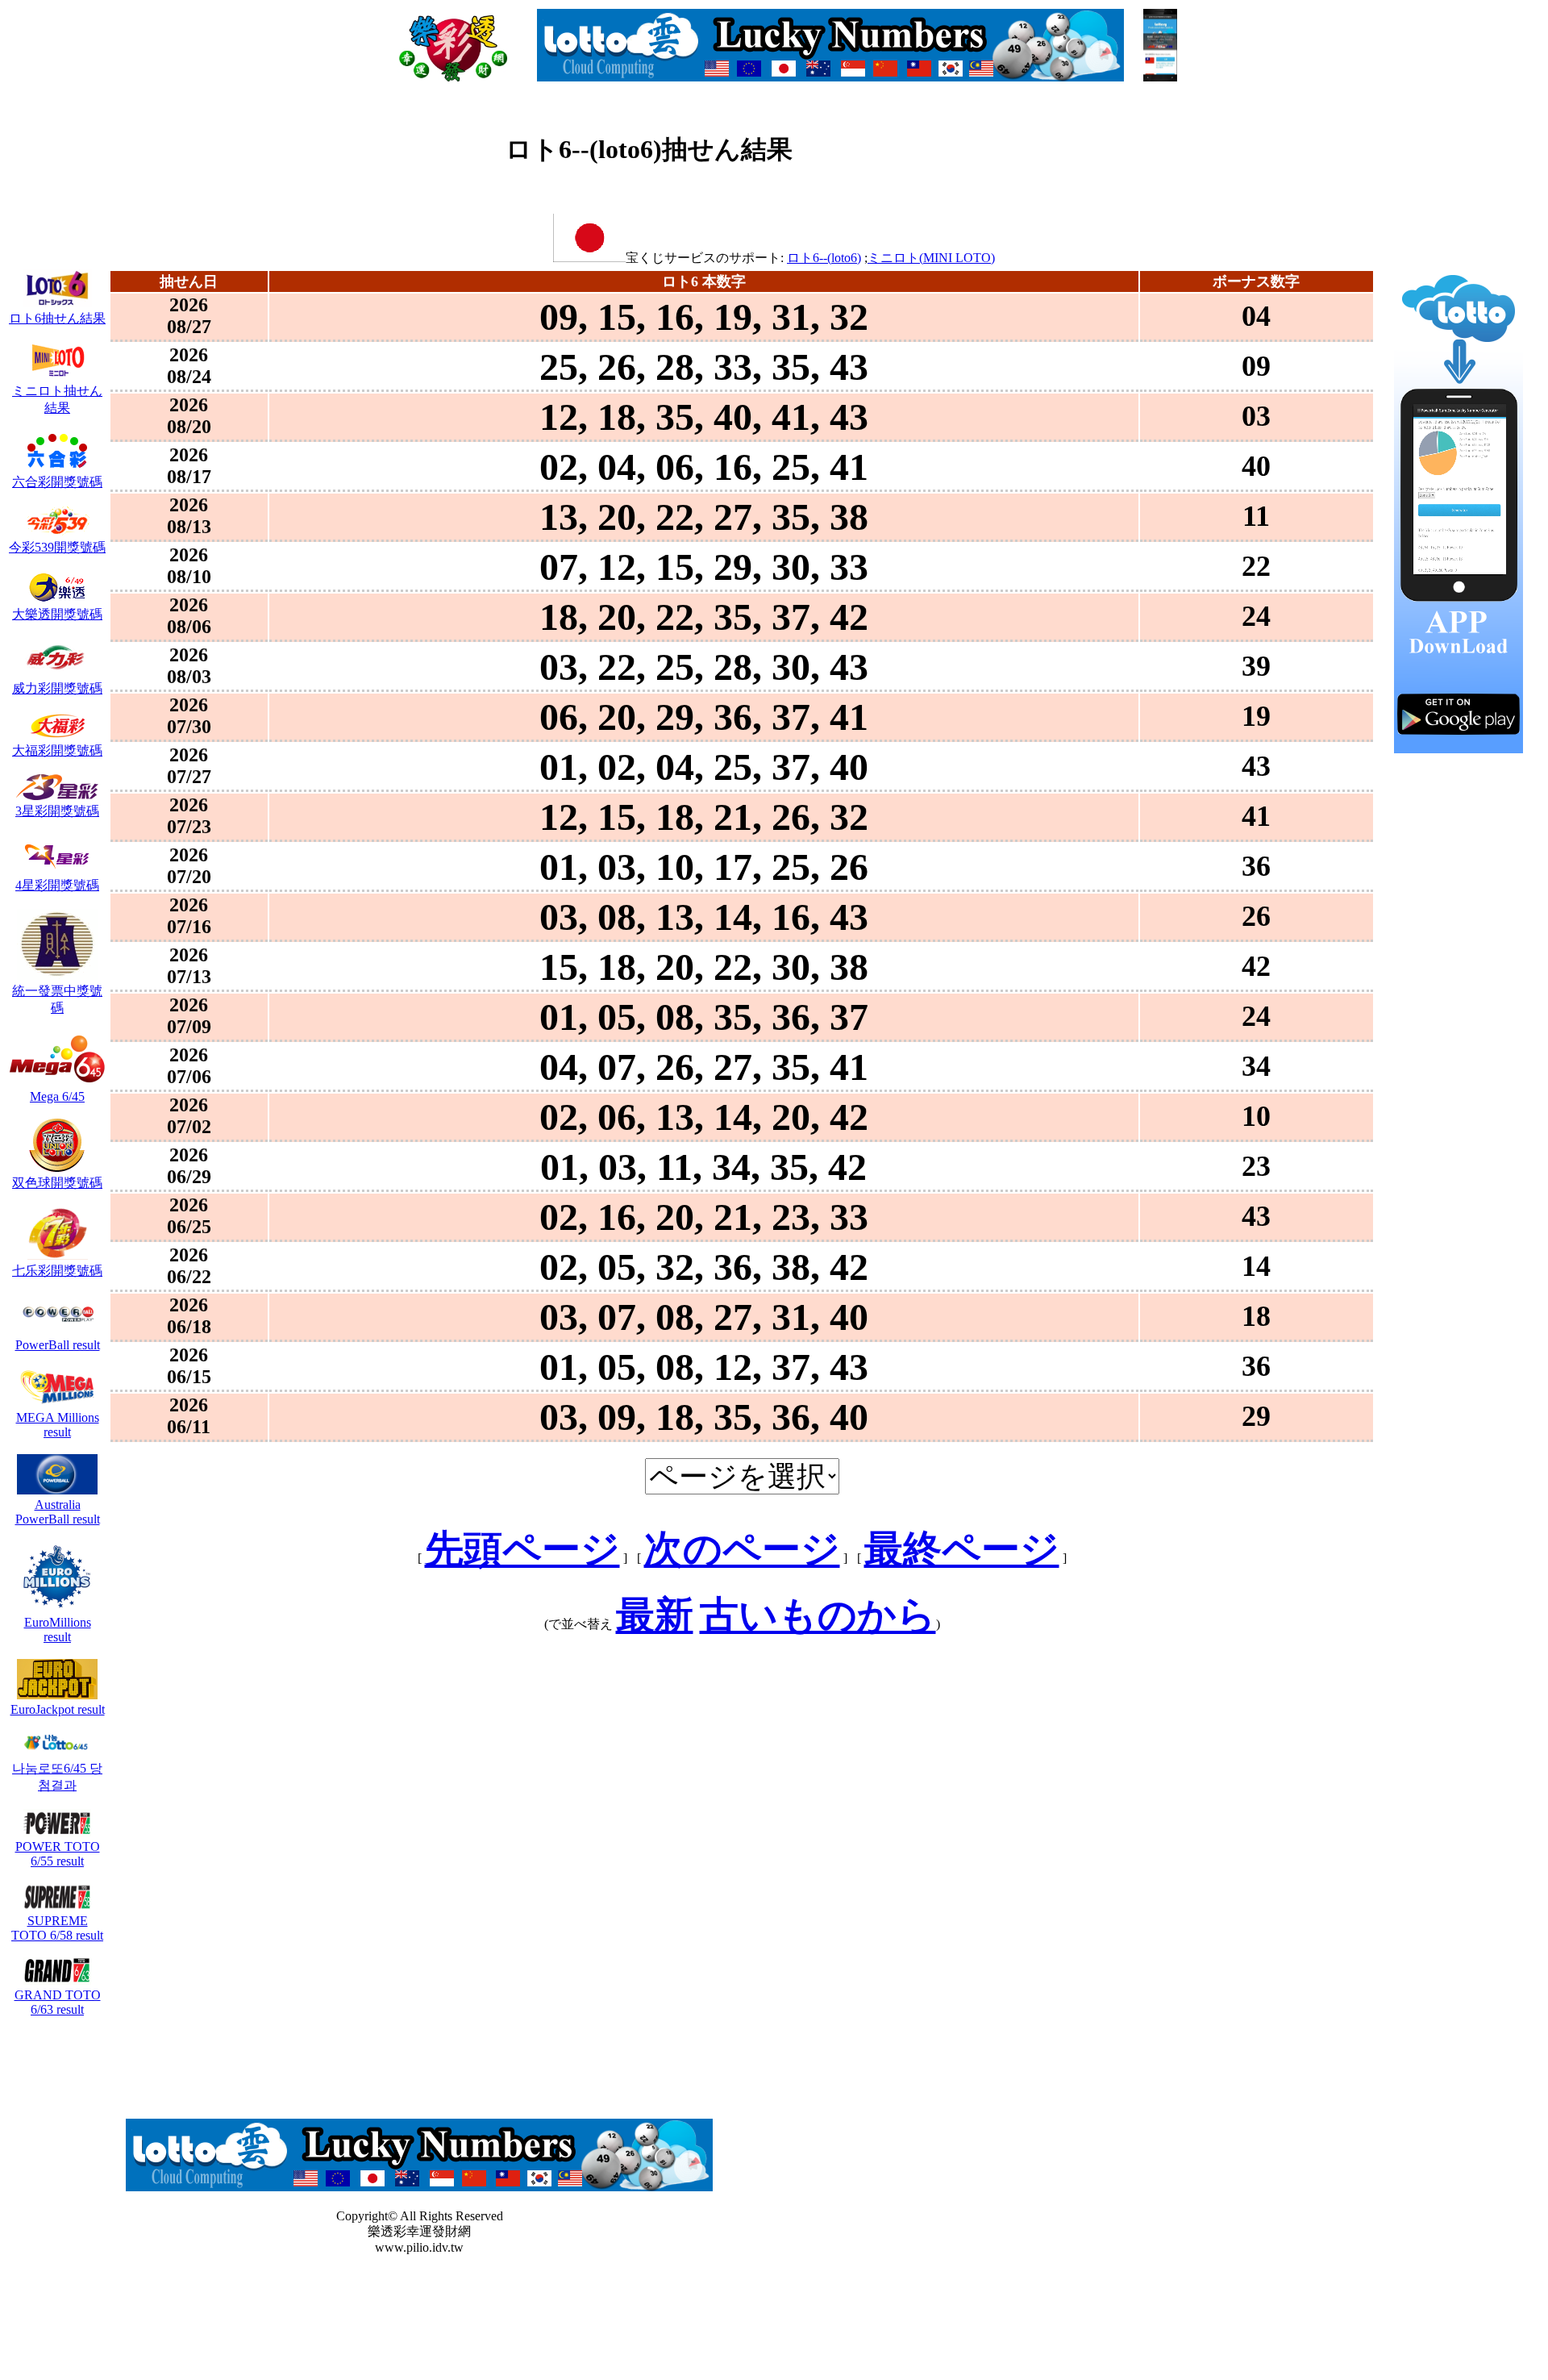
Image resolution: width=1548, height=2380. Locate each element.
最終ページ (962, 1549)
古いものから (818, 1615)
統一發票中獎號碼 (57, 999)
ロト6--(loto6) (824, 258)
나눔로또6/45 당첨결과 (57, 1777)
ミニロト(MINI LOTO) (931, 258)
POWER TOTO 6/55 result (58, 1854)
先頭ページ (522, 1549)
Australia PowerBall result (58, 1512)
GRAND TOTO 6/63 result (58, 2002)
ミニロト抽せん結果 (57, 399)
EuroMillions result (58, 1630)
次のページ (742, 1549)
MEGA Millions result (58, 1425)
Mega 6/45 (57, 1096)
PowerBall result (58, 1345)
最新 (655, 1615)
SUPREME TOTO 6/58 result (57, 1928)
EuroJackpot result (58, 1709)
